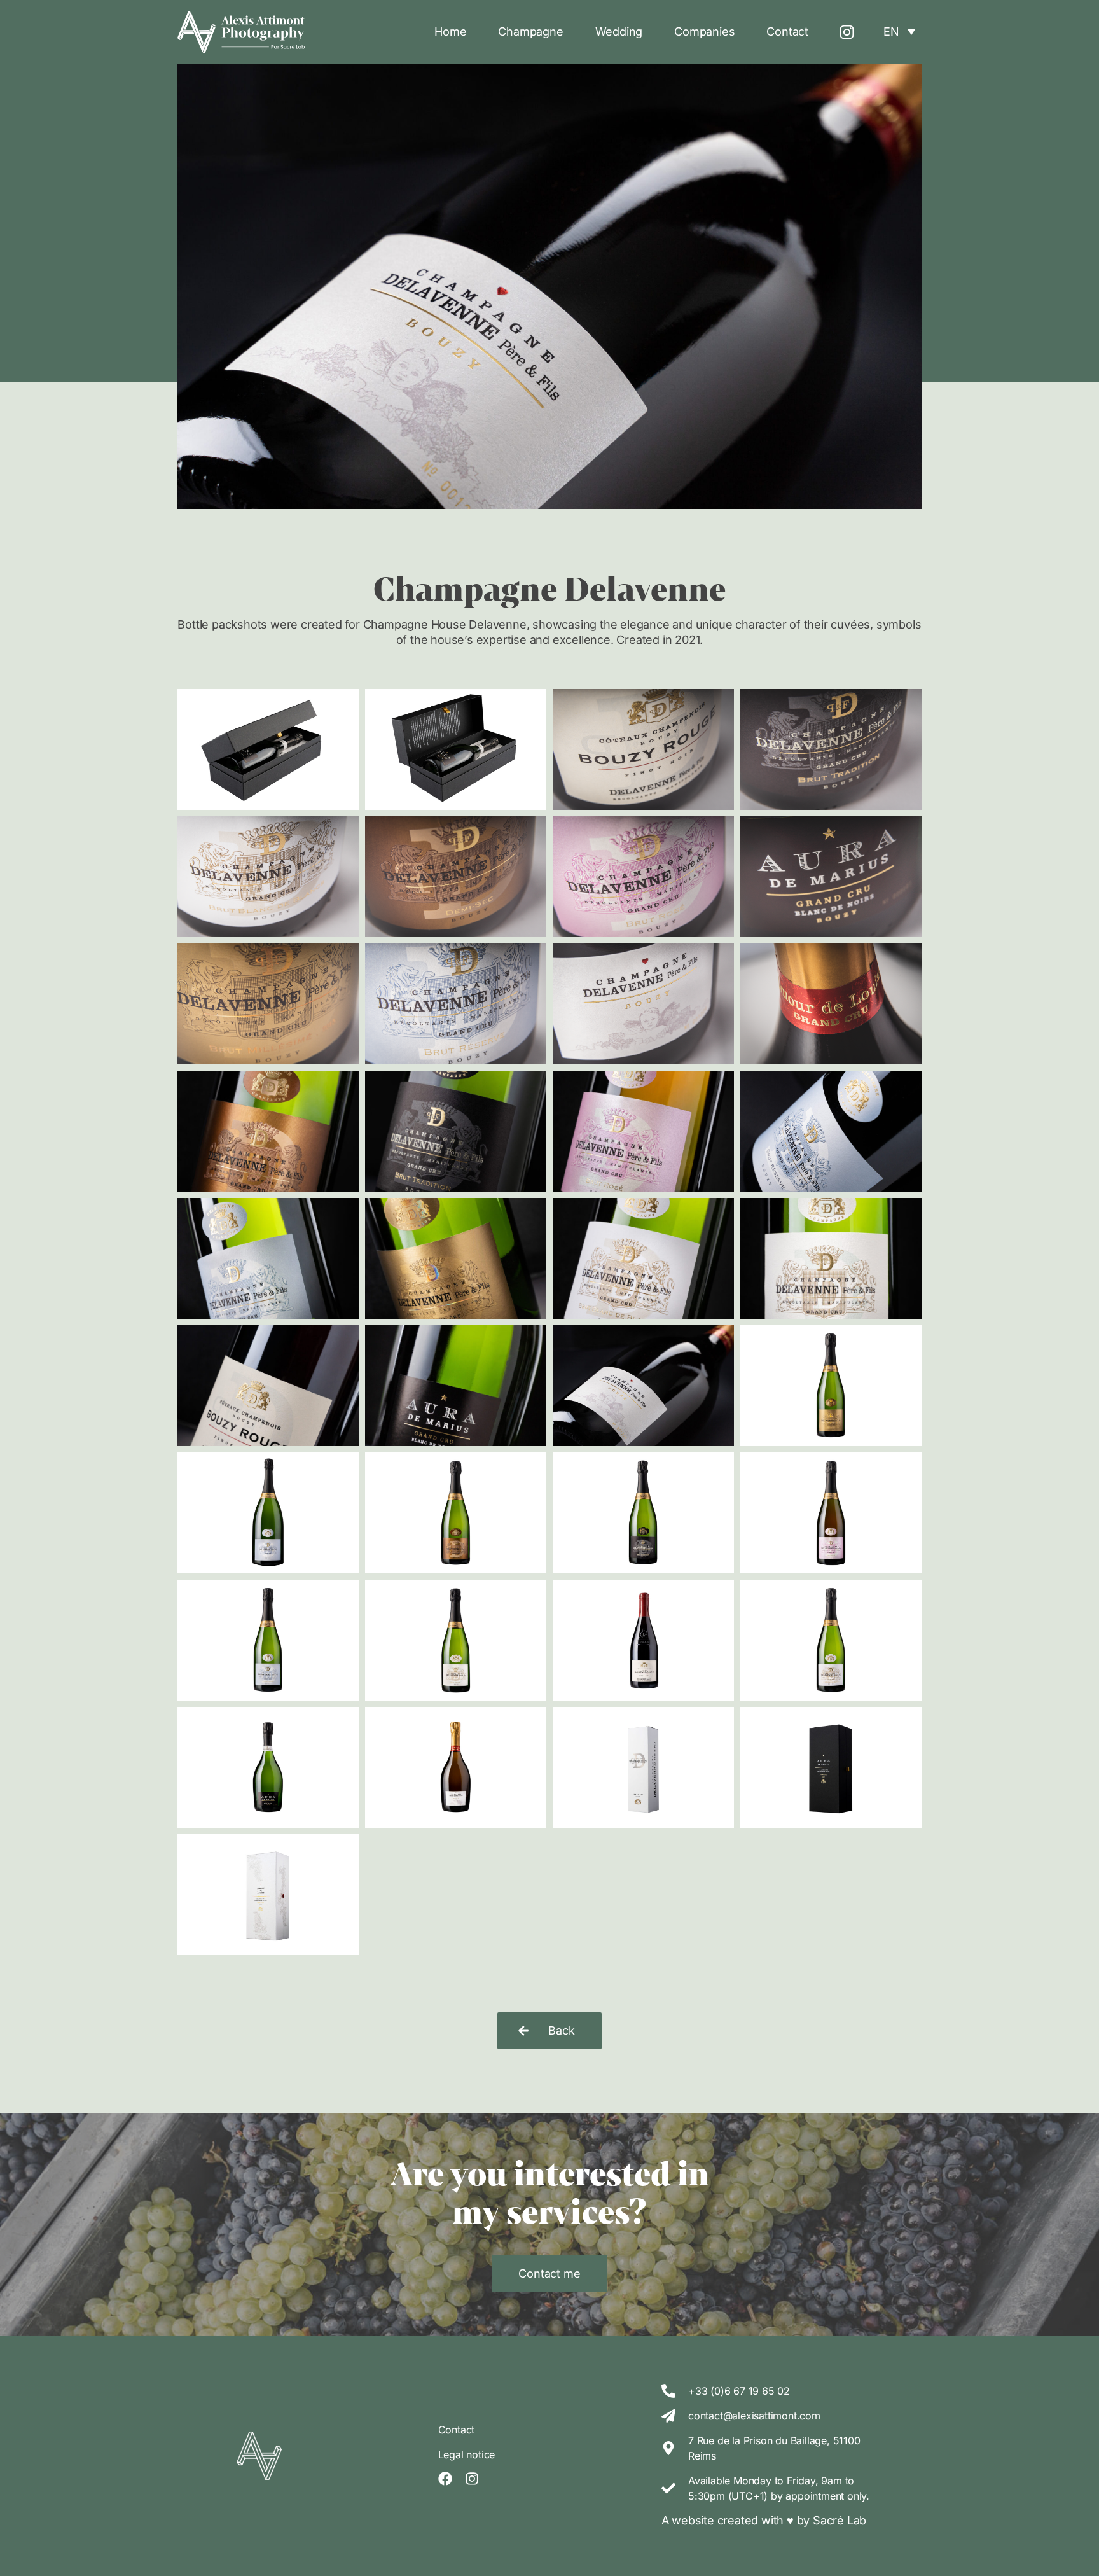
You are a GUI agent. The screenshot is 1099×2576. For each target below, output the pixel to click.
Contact (787, 31)
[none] (899, 31)
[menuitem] (899, 31)
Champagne (530, 31)
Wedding (619, 31)
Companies (704, 31)
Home (450, 31)
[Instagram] (847, 32)
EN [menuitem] (891, 32)
